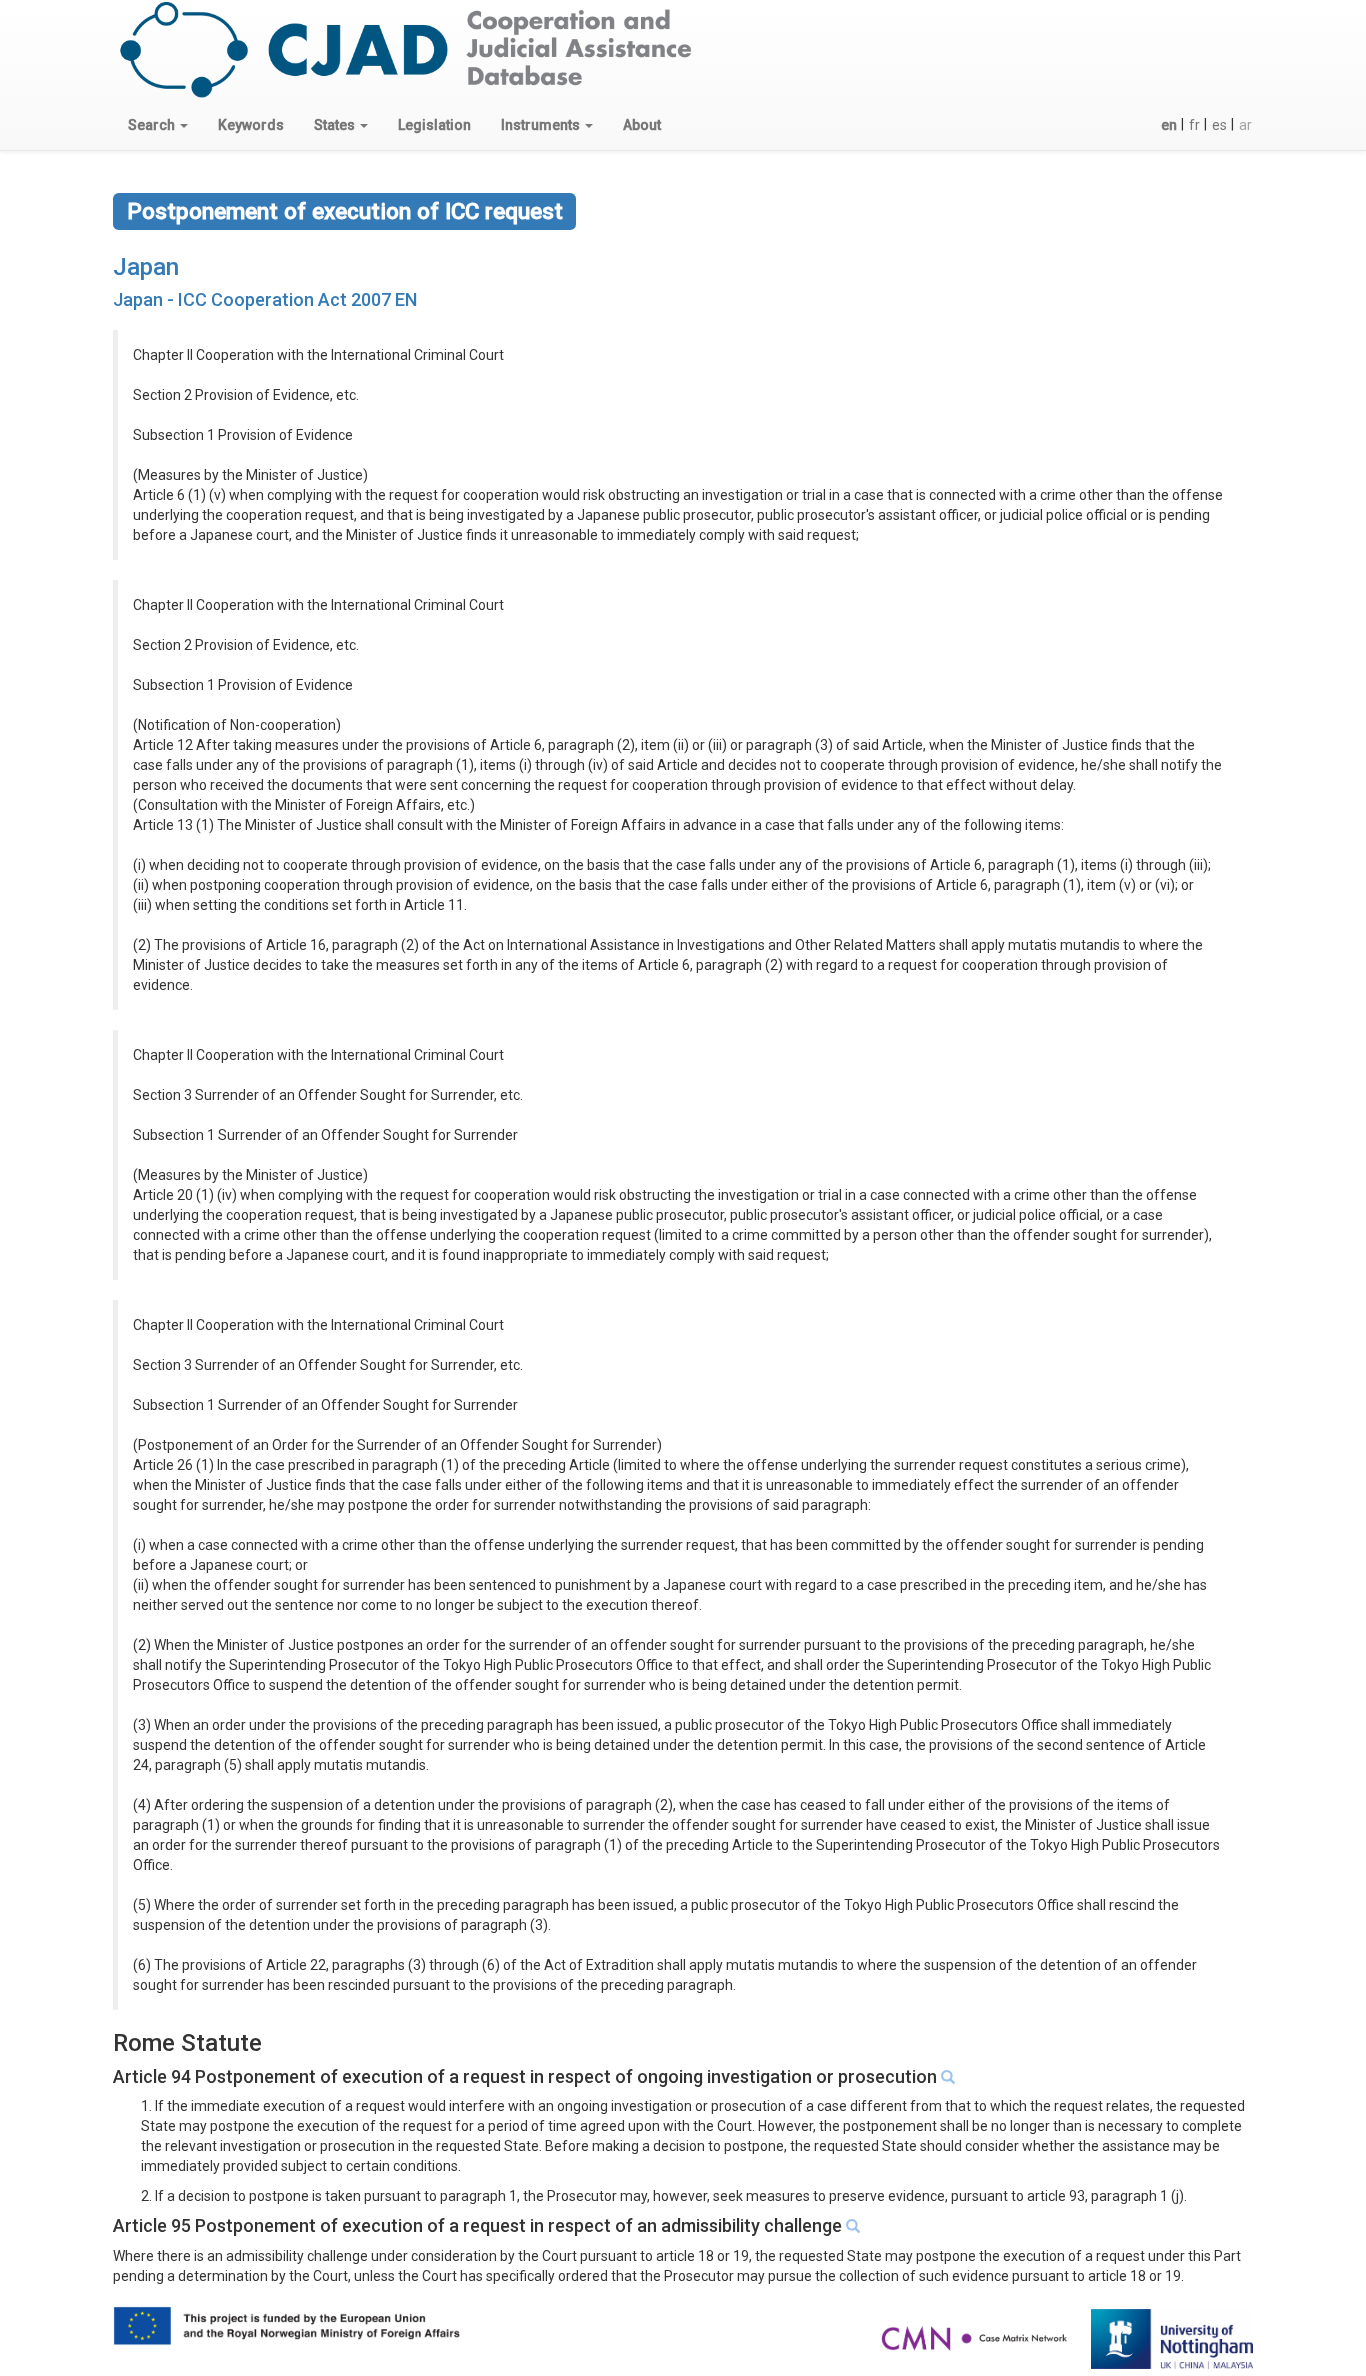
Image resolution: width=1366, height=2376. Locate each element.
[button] (158, 125)
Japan (146, 267)
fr (1194, 125)
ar (1245, 125)
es (1219, 125)
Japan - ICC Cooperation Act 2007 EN (265, 299)
